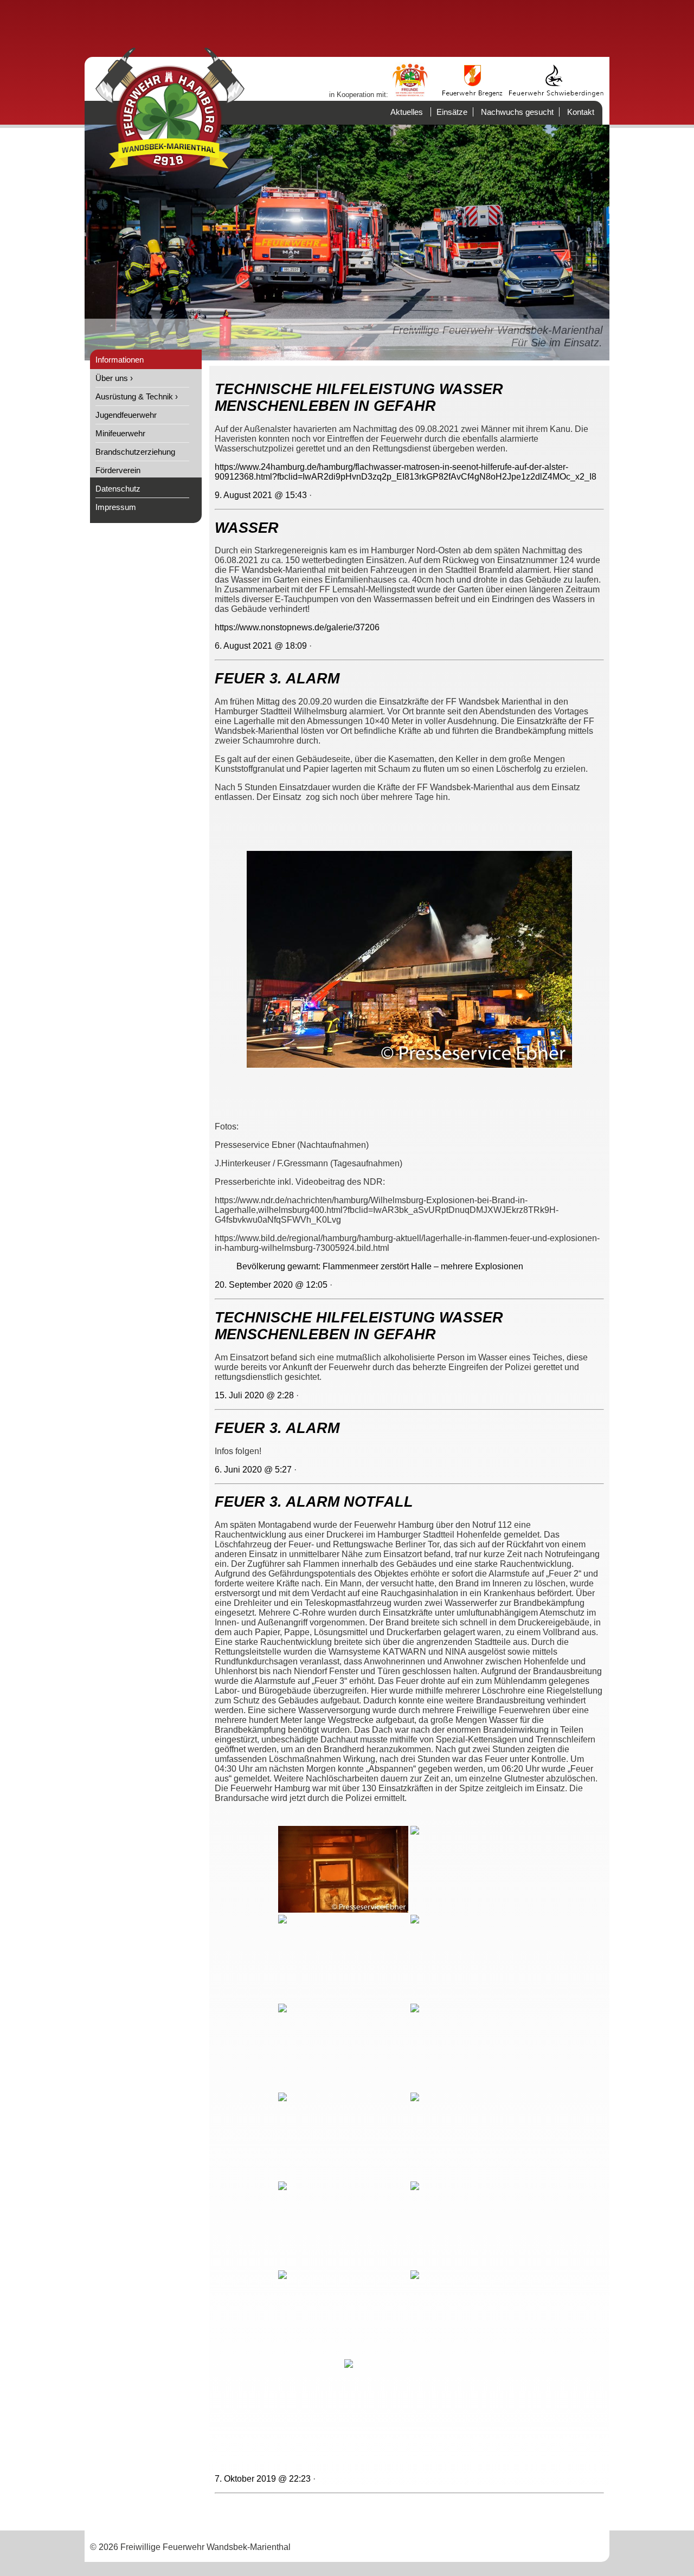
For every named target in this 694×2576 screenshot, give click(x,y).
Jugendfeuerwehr (126, 415)
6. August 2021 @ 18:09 (261, 646)
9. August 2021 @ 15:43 (261, 495)
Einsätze (452, 112)
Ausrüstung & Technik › (137, 396)
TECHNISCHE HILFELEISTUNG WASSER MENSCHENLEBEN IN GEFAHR (359, 398)
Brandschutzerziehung (135, 452)
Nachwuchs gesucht (517, 112)
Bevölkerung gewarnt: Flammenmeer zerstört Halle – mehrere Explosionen (380, 1266)
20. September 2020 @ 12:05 (271, 1285)
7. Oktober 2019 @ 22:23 (263, 2479)
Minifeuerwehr (120, 433)
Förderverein (118, 470)
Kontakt (581, 112)
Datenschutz (118, 489)
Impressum (116, 507)
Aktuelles (407, 112)
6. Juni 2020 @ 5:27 (253, 1470)
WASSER (247, 528)
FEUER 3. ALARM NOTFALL (314, 1502)
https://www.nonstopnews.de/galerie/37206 (297, 627)
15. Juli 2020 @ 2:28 (254, 1395)
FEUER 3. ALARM (277, 679)
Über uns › (114, 378)
